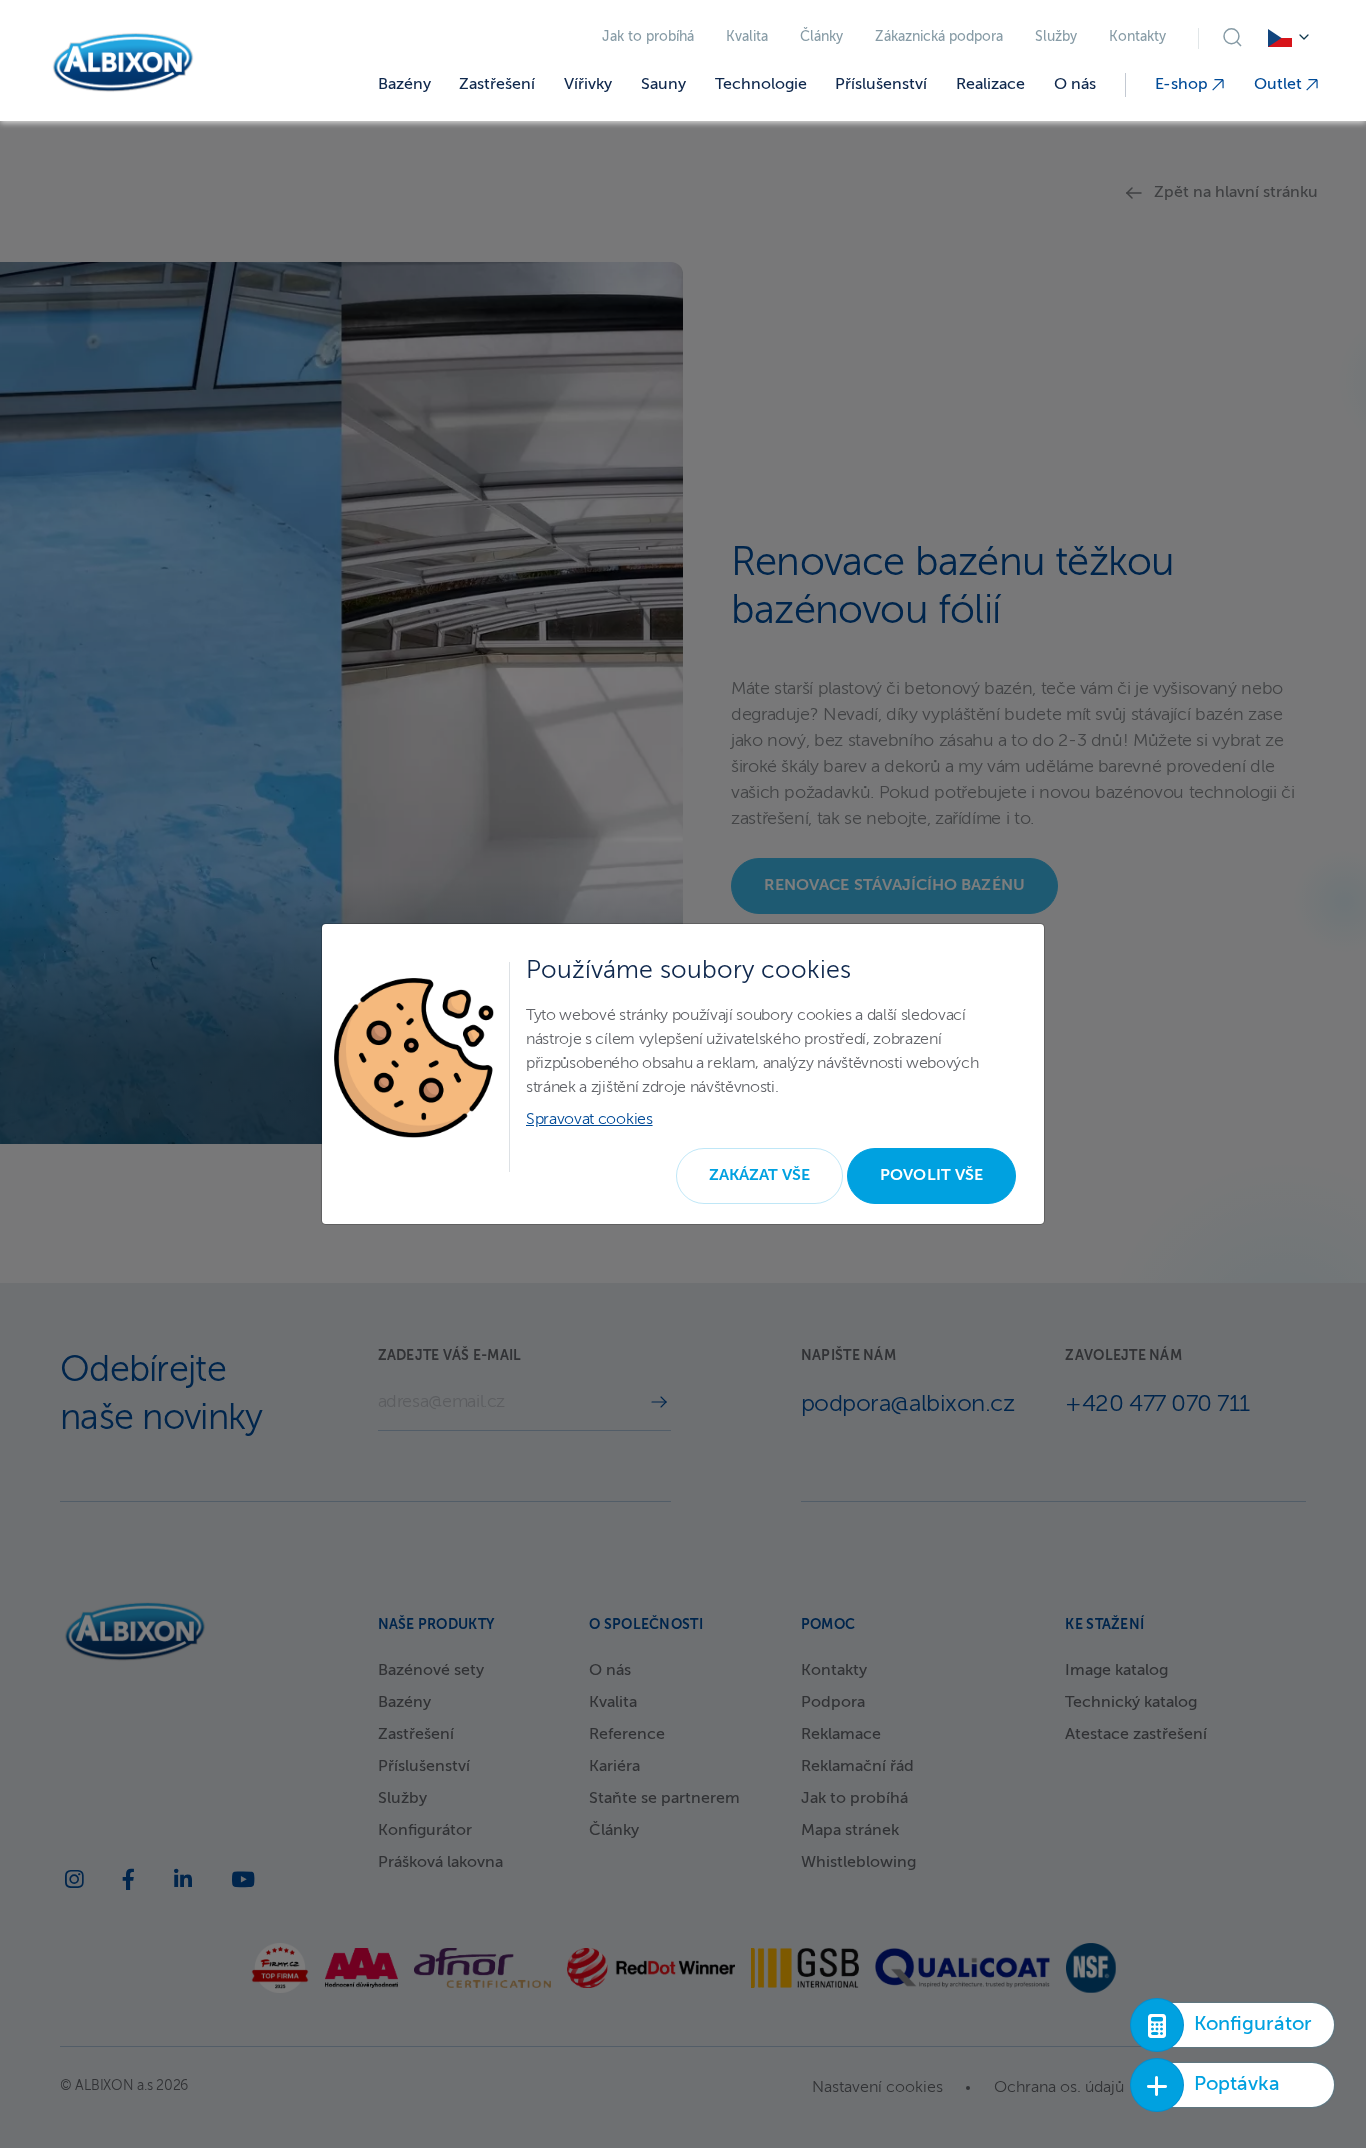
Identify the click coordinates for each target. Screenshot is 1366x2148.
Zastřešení (497, 85)
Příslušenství (881, 85)
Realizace (990, 85)
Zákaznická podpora (939, 38)
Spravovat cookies (589, 1120)
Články (821, 38)
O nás (1075, 85)
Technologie (761, 85)
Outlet (1280, 85)
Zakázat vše (760, 1176)
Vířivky (588, 85)
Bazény (404, 85)
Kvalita (747, 38)
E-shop (1183, 85)
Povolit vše (931, 1176)
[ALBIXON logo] (123, 62)
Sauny (663, 85)
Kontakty (1137, 38)
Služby (1056, 38)
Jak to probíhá (648, 38)
